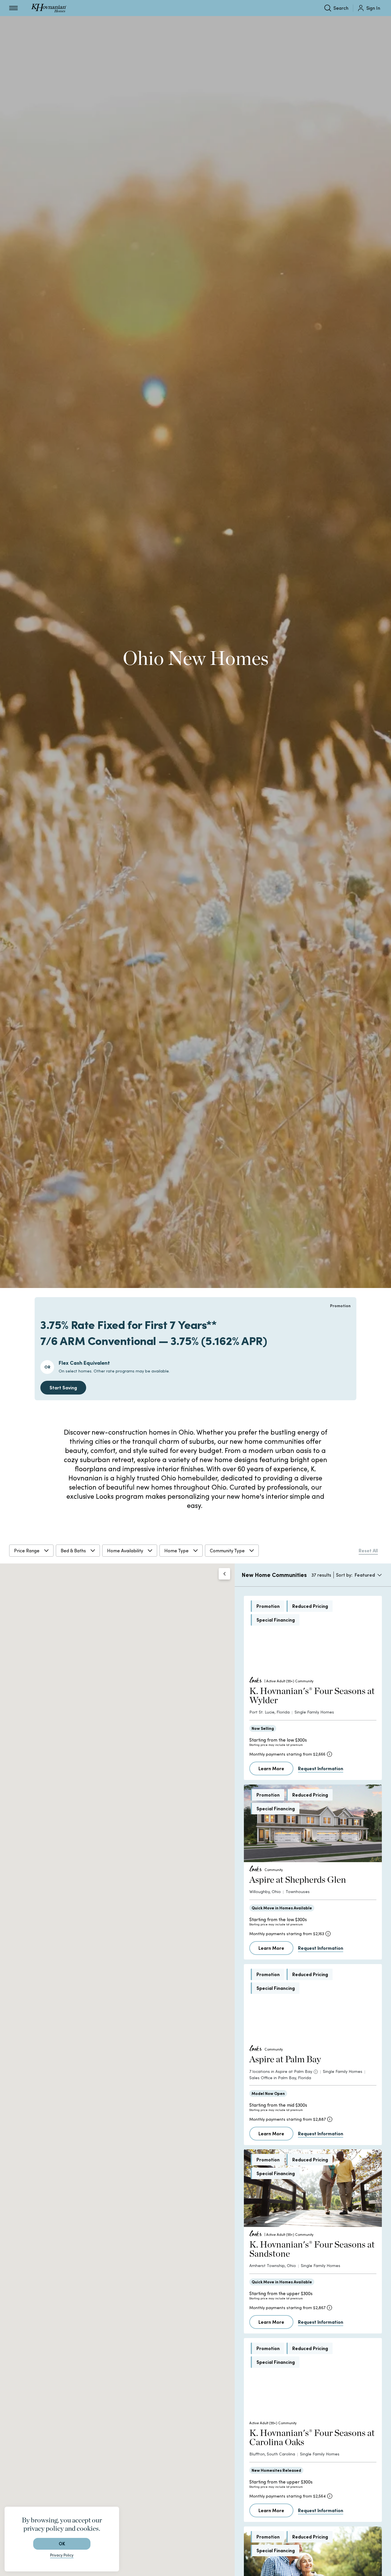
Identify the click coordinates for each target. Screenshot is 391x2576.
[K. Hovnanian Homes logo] (49, 8)
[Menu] (13, 8)
